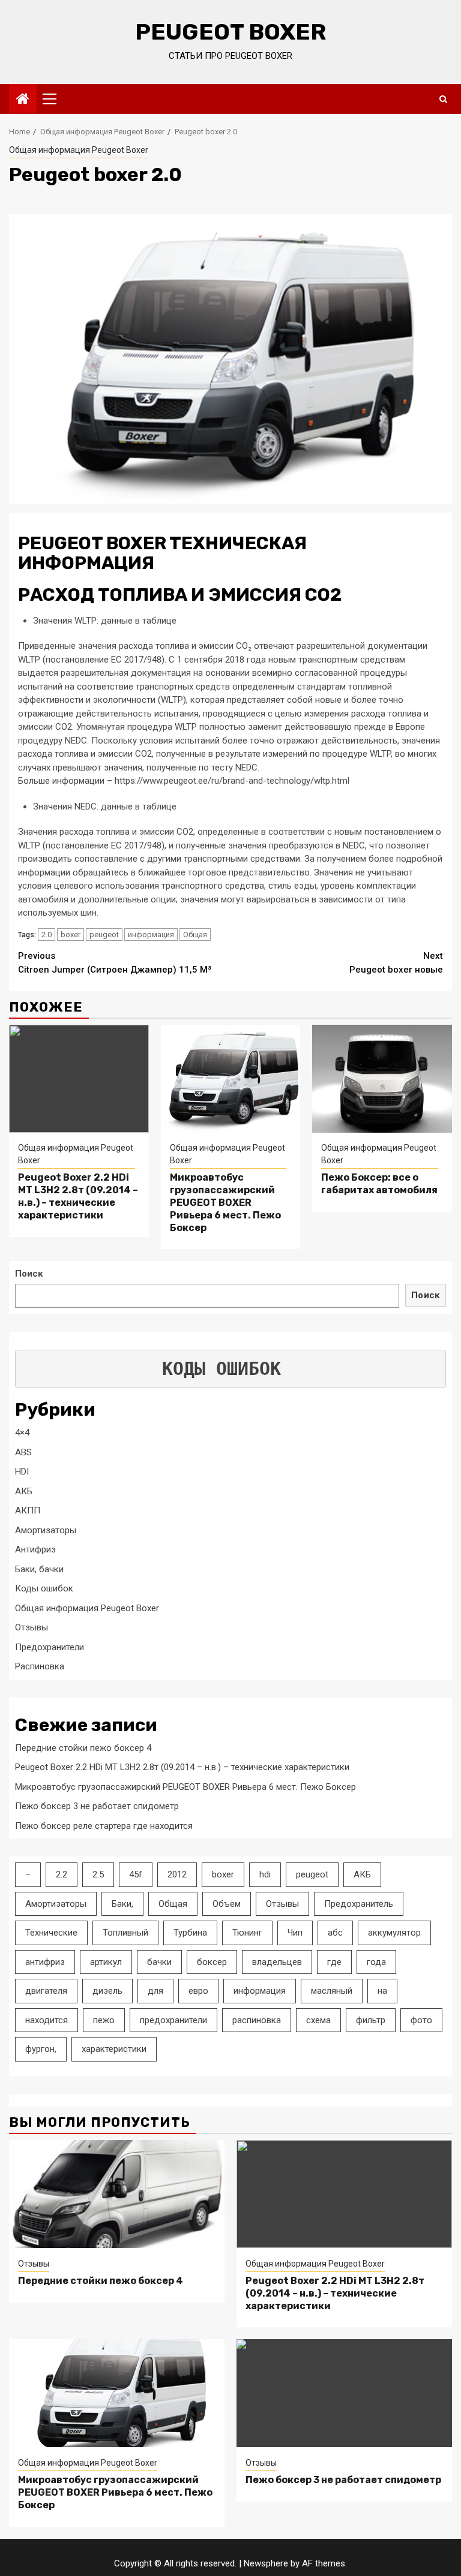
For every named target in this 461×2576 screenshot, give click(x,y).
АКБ (24, 1491)
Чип (295, 1933)
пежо (104, 2020)
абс (335, 1933)
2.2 (62, 1874)
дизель (107, 1991)
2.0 (47, 935)
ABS (23, 1452)
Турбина (190, 1933)
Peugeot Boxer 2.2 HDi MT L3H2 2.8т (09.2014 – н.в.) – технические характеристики (78, 1196)
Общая (195, 935)
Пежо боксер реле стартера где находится (104, 1826)
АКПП (28, 1510)
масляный (332, 1991)
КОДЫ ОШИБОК (221, 1369)
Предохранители (50, 1647)
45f (136, 1874)
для (155, 1991)
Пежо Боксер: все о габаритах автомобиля (379, 1184)
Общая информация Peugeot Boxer (79, 150)
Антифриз (35, 1549)
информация (151, 935)
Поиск (29, 1274)
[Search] (443, 99)
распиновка (257, 2020)
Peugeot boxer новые (396, 963)
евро (198, 1991)
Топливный (125, 1933)
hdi (265, 1874)
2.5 (98, 1874)
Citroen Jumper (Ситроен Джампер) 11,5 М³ (115, 963)
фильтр (371, 2020)
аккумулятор (394, 1933)
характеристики (114, 2049)
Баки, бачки (39, 1569)
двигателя (46, 1991)
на (382, 1991)
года (376, 1962)
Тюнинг (247, 1933)
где (334, 1962)
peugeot (104, 935)
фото (421, 2020)
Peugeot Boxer (230, 32)
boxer (71, 935)
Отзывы (32, 1627)
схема (318, 2020)
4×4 (22, 1433)
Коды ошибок (44, 1588)
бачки (159, 1962)
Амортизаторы (46, 1530)
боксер (212, 1962)
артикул (106, 1962)
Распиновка (40, 1666)
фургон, (41, 2049)
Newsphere (266, 2563)
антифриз (45, 1962)
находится (47, 2020)
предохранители (173, 2020)
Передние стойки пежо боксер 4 (83, 1748)
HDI (22, 1471)
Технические (51, 1933)
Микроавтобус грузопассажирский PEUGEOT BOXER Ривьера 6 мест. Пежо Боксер (225, 1202)
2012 (177, 1874)
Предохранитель (359, 1904)
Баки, (122, 1904)
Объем (227, 1904)
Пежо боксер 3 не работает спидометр (97, 1806)
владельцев (277, 1962)
